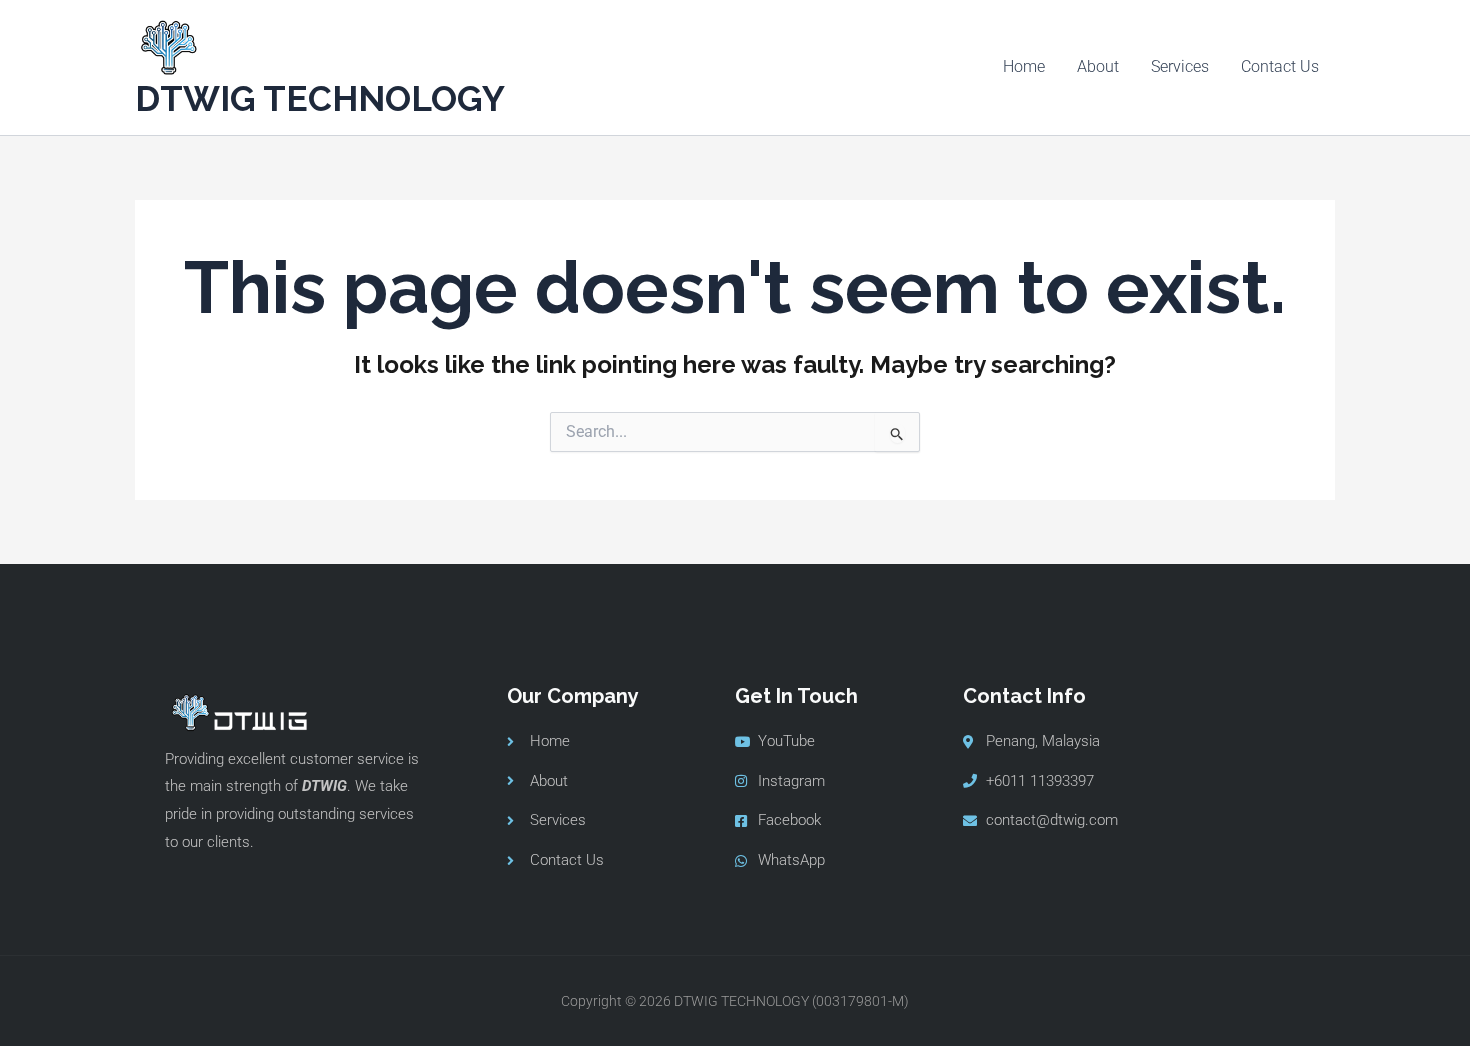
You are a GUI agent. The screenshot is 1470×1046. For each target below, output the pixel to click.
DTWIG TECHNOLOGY (320, 98)
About (1098, 66)
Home (1024, 66)
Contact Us (1280, 66)
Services (1180, 66)
